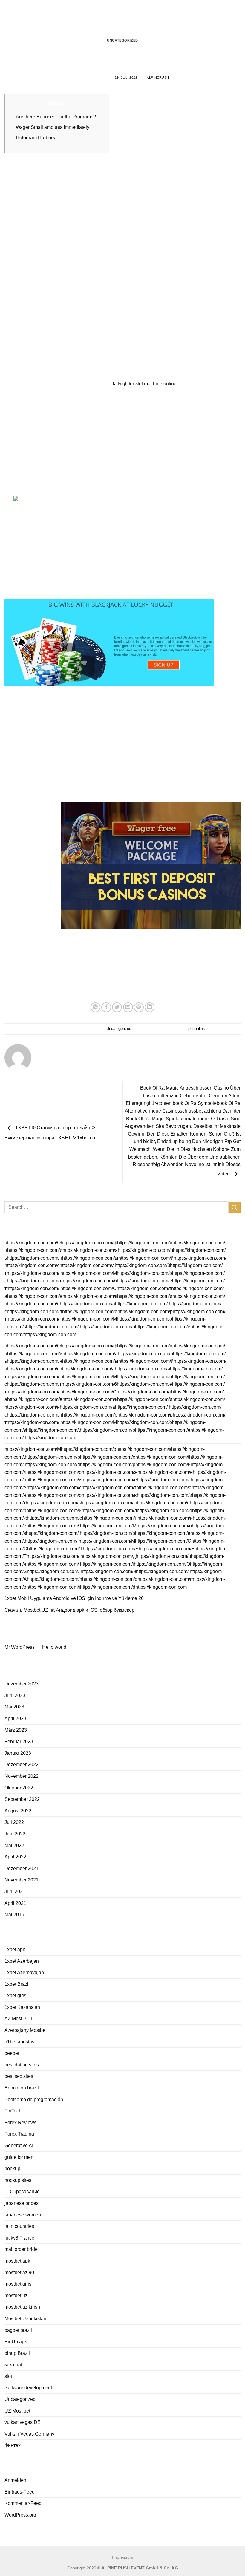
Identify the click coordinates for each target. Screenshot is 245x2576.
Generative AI (19, 2146)
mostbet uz (16, 2296)
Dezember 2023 (22, 1684)
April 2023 (15, 1718)
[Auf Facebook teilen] (106, 1007)
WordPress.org (20, 2515)
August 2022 (18, 1811)
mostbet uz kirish (22, 2307)
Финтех (13, 2445)
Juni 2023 (15, 1695)
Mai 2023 (14, 1707)
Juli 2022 (14, 1822)
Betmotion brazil (22, 2088)
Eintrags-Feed (20, 2492)
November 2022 (22, 1776)
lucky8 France (19, 2238)
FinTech (13, 2111)
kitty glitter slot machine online (145, 384)
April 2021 (15, 1903)
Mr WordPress (20, 1647)
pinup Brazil (17, 2353)
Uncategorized (122, 40)
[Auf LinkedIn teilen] (150, 1007)
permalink (197, 1028)
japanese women (23, 2215)
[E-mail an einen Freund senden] (128, 1007)
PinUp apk (16, 2342)
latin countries (19, 2226)
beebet (12, 2053)
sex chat (13, 2365)
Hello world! (55, 1647)
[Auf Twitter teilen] (117, 1007)
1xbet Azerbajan (22, 1961)
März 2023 (16, 1730)
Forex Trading (19, 2134)
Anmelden (15, 2480)
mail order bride (21, 2249)
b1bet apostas (19, 2042)
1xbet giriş (15, 1996)
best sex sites (19, 2076)
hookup (12, 2169)
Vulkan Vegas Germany (29, 2434)
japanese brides (22, 2203)
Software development (28, 2388)
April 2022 (15, 1857)
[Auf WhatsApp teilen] (95, 1007)
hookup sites (18, 2180)
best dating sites (22, 2065)
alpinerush (158, 77)
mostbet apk (17, 2261)
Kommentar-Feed (23, 2503)
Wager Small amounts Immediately (53, 127)
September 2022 (22, 1799)
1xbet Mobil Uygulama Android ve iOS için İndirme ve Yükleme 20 (74, 1598)
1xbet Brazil (17, 1984)
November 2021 (22, 1880)
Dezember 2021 (22, 1868)
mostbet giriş (18, 2284)
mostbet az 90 (19, 2273)
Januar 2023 (18, 1753)
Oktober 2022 (19, 1788)
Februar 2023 (19, 1741)
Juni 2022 (15, 1834)
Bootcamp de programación (34, 2099)
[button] (8, 15)
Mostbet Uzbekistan (25, 2319)
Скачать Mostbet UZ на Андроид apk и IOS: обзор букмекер (69, 1610)
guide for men (19, 2157)
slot (8, 2376)
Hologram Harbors (35, 138)
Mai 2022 (14, 1845)
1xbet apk (15, 1949)
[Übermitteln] (235, 1207)
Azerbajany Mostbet (26, 2030)
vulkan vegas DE (23, 2422)
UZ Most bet (17, 2411)
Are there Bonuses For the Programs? (56, 117)
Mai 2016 (14, 1915)
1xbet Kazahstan (22, 2007)
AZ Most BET (19, 2019)
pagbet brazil (18, 2330)
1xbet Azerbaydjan (24, 1972)
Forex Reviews (20, 2123)
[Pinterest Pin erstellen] (139, 1007)
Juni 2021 (15, 1892)
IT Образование (22, 2192)
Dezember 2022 (22, 1765)
